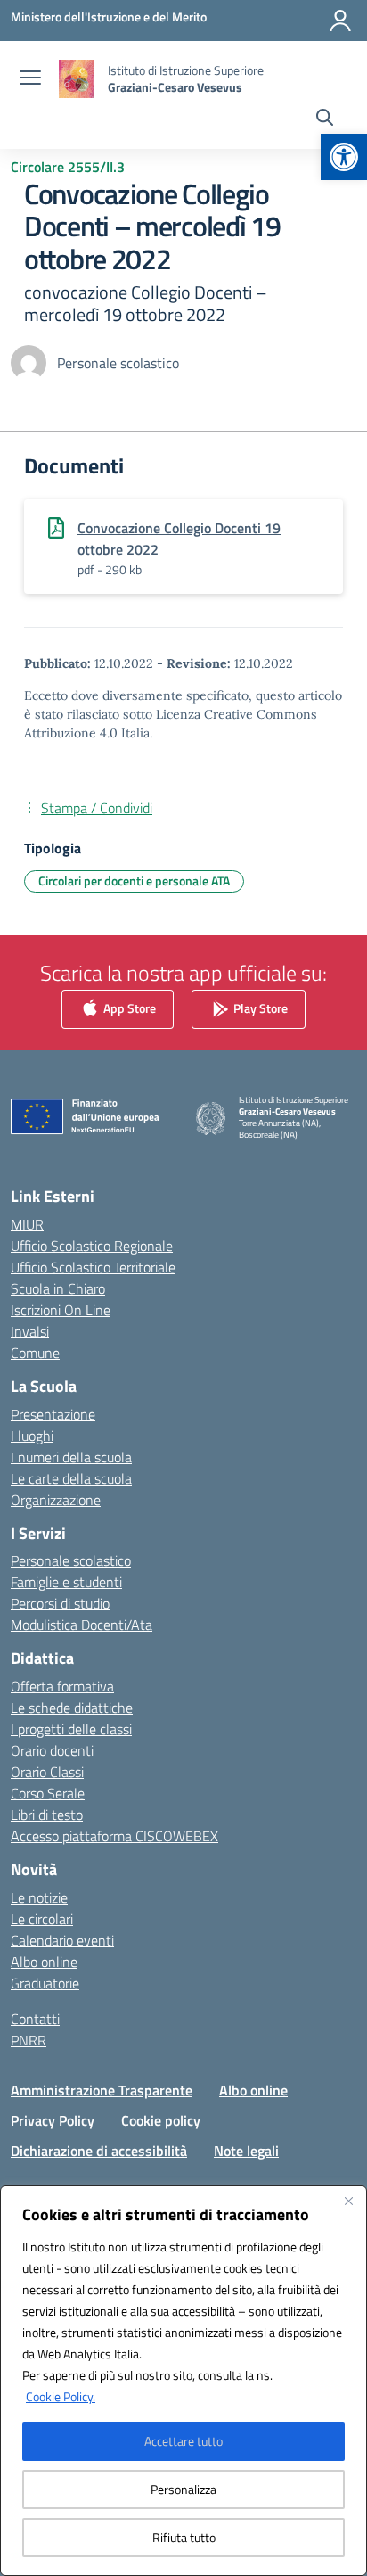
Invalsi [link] (30, 1331)
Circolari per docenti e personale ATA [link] (134, 881)
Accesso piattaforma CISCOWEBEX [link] (114, 1836)
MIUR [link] (27, 1224)
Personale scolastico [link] (71, 1560)
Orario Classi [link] (47, 1772)
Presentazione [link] (53, 1414)
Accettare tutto (183, 2441)
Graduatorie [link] (45, 1983)
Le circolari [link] (42, 1919)
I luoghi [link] (32, 1436)
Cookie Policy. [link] (61, 2396)
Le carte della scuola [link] (71, 1478)
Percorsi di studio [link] (60, 1603)
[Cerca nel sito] (325, 119)
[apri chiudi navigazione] (30, 79)
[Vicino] (348, 2201)
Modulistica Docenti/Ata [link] (82, 1625)
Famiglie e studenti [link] (66, 1582)
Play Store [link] (259, 1008)
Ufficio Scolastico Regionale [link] (92, 1246)
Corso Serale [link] (48, 1793)
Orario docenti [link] (52, 1750)
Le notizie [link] (39, 1897)
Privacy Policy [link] (53, 2120)
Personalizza (183, 2489)
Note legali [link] (246, 2151)
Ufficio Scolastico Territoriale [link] (93, 1267)
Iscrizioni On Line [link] (61, 1310)
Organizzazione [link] (56, 1500)
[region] (183, 2381)
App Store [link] (128, 1008)
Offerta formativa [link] (62, 1686)
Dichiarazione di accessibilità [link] (99, 2151)
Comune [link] (35, 1353)
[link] (344, 157)
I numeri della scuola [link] (71, 1457)
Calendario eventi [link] (62, 1940)
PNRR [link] (29, 2040)
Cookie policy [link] (161, 2120)
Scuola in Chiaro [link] (58, 1288)
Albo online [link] (44, 1962)
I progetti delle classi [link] (71, 1729)
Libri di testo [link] (47, 1815)
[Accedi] (340, 21)
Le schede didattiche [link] (72, 1708)
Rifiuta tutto (184, 2537)
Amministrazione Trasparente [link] (102, 2090)
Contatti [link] (35, 2019)
